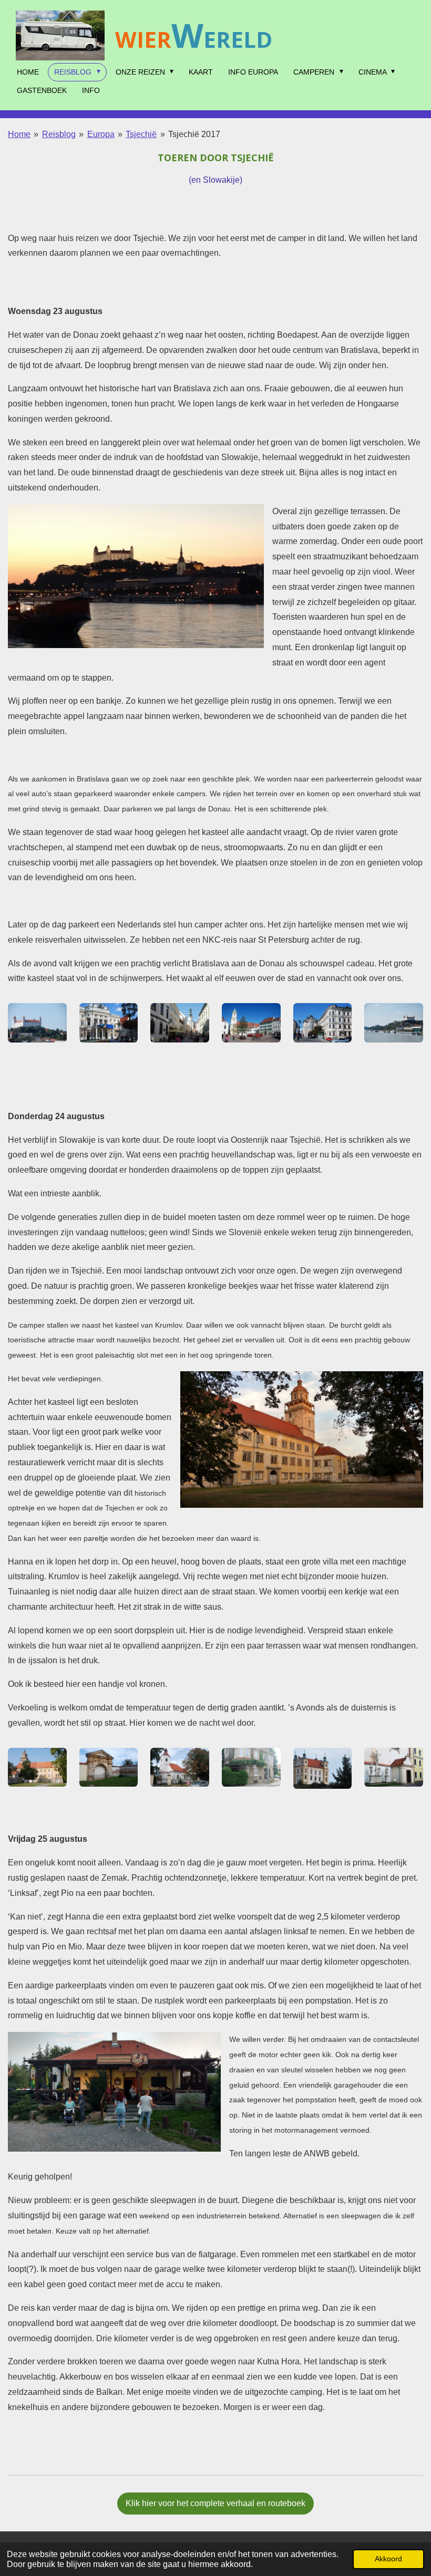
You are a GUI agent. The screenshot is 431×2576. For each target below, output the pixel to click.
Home (19, 134)
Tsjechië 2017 (194, 134)
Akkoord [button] (388, 2559)
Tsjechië (141, 134)
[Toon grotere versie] (136, 576)
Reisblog (59, 134)
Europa (101, 134)
